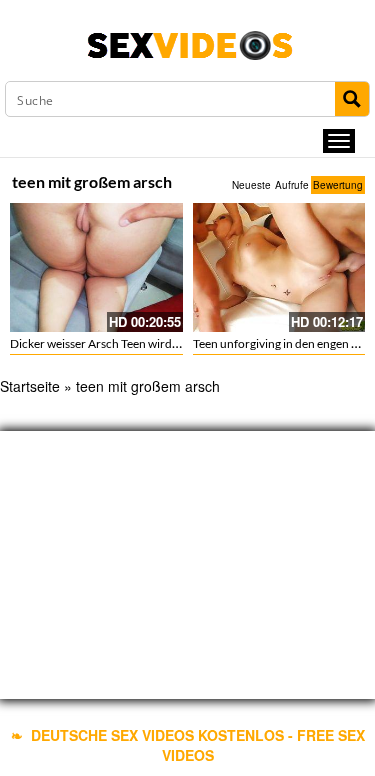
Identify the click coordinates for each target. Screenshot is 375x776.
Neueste (251, 185)
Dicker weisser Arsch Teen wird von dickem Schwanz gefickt (165, 343)
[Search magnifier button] (352, 99)
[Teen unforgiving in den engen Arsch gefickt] (279, 267)
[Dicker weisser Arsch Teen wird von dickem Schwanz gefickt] (96, 267)
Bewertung (338, 185)
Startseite (30, 386)
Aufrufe (292, 185)
